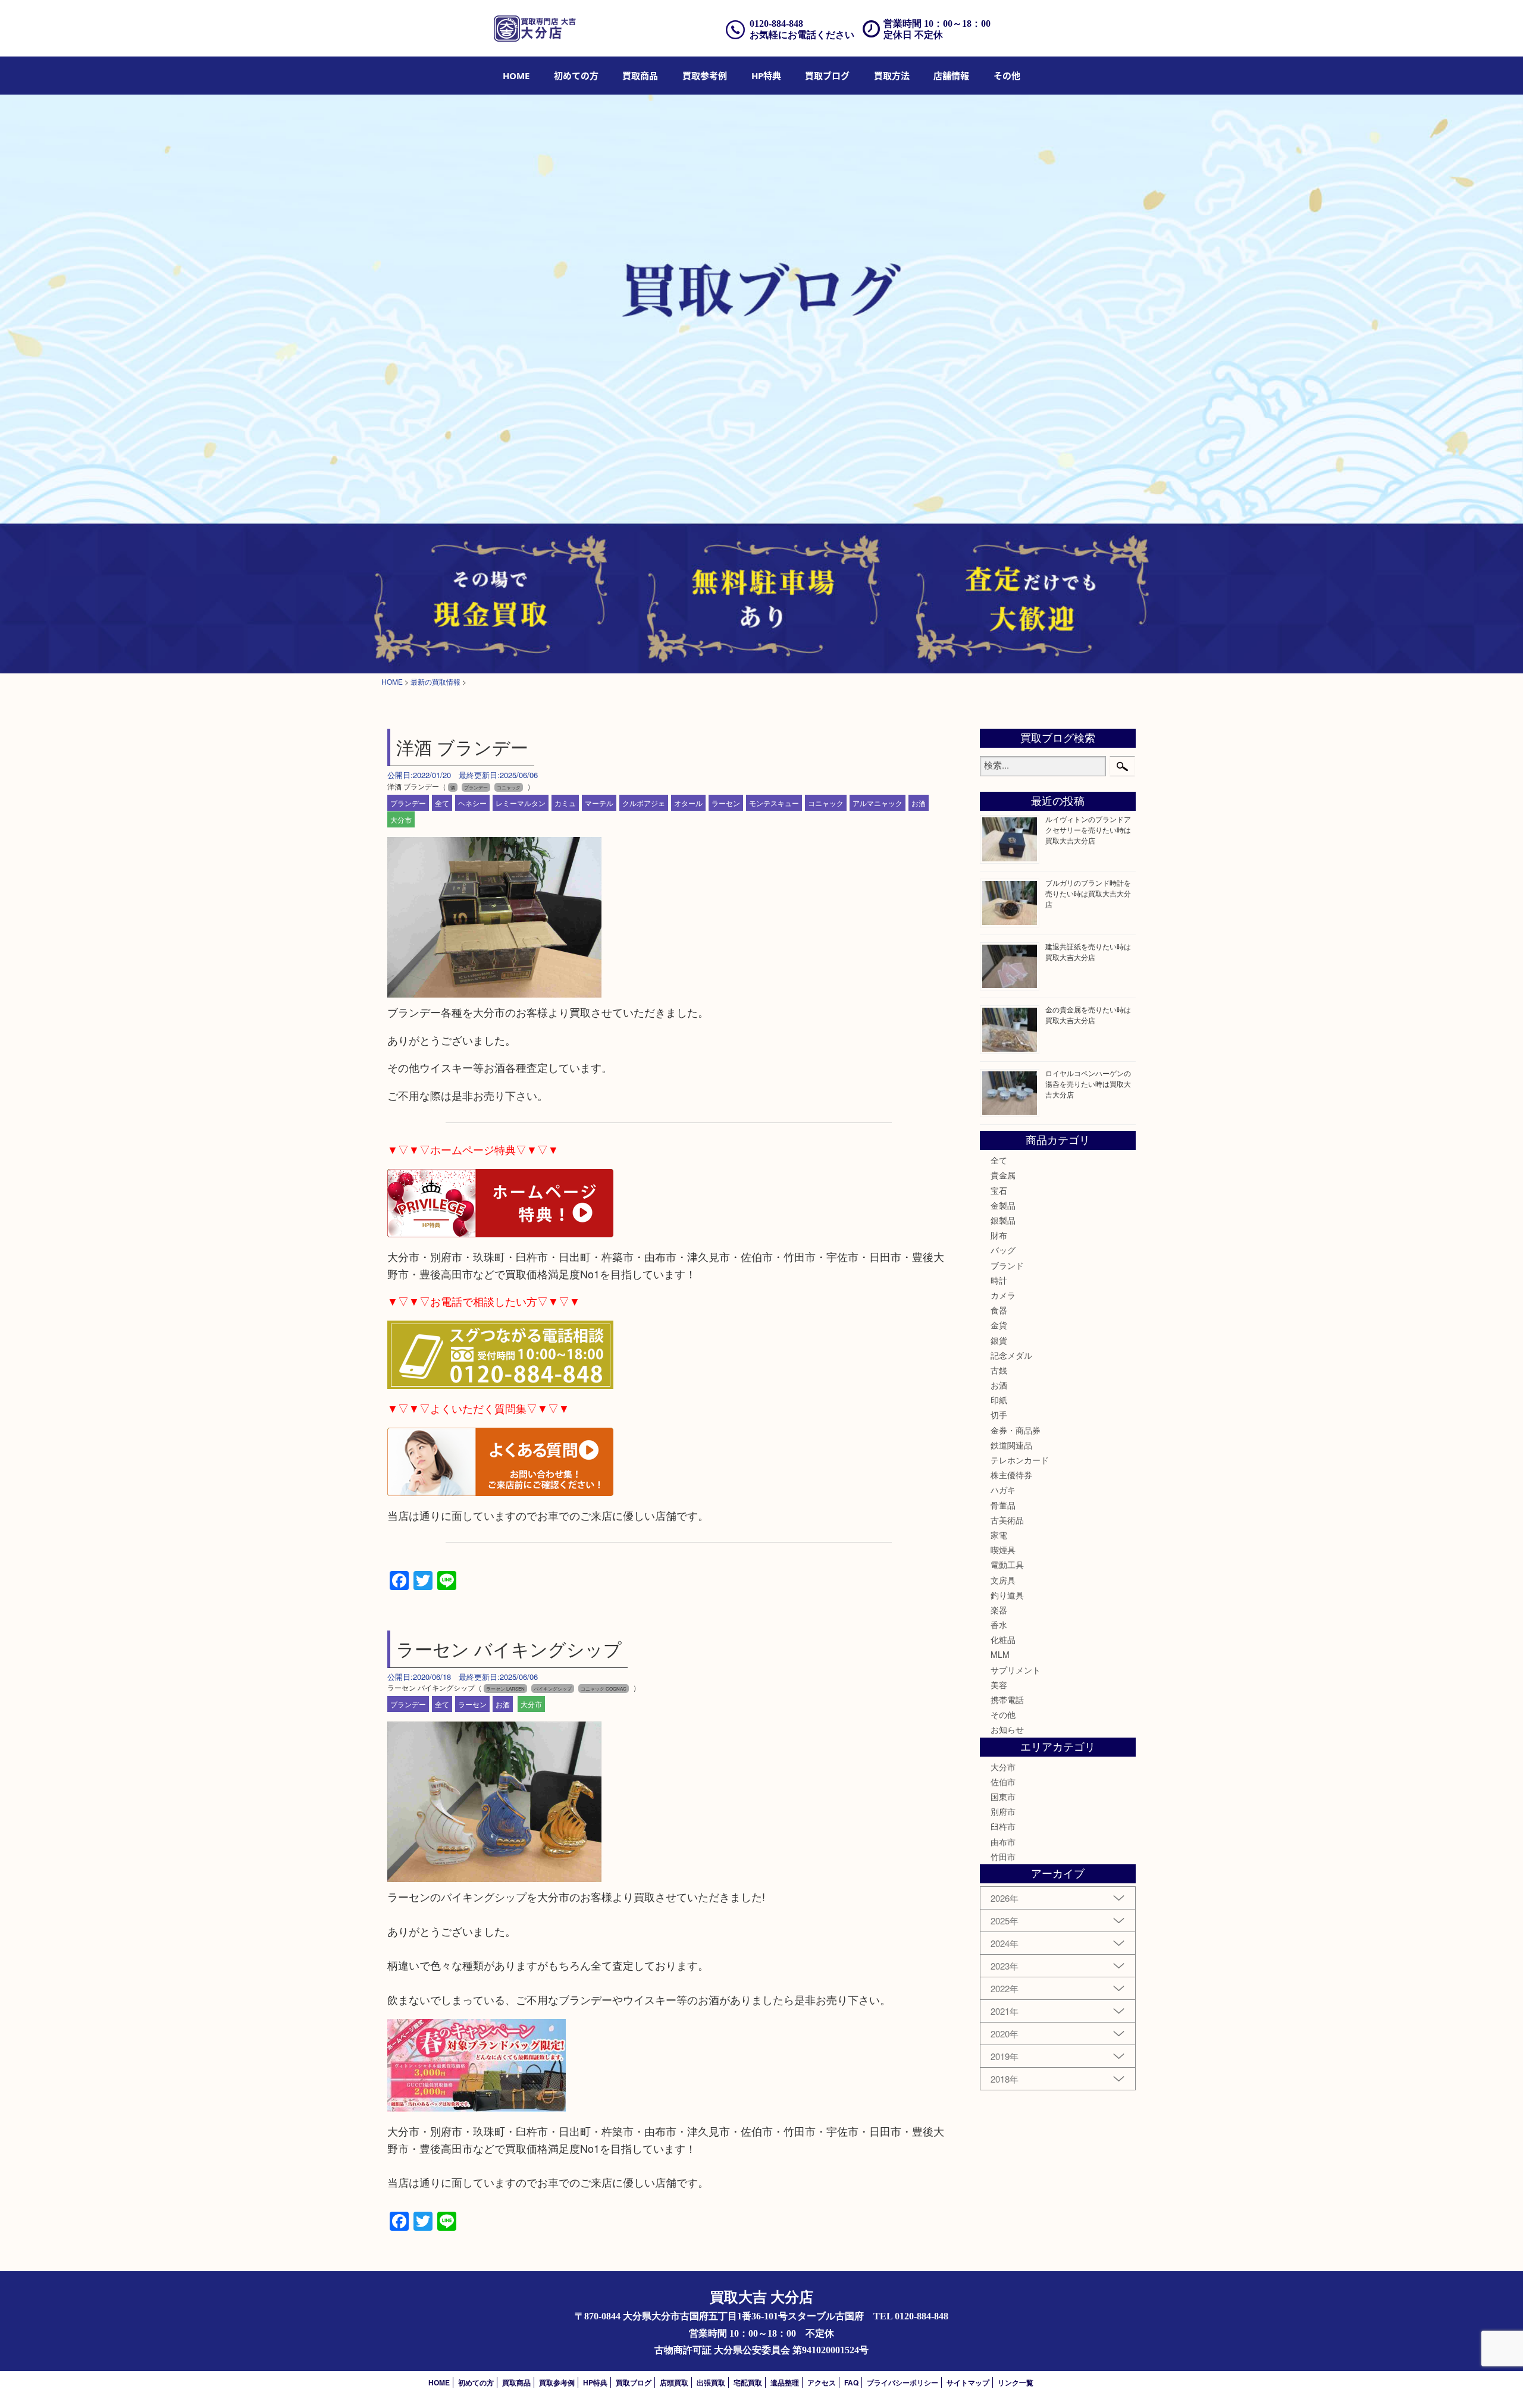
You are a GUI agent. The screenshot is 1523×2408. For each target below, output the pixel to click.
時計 (999, 1280)
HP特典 (766, 76)
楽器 (999, 1610)
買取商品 (640, 76)
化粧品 (1003, 1639)
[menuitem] (516, 76)
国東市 (1003, 1796)
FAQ (851, 2382)
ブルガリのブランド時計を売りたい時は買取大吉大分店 (1088, 893)
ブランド (1007, 1265)
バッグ (1003, 1250)
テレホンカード (1020, 1460)
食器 (999, 1310)
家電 (999, 1535)
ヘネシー (472, 803)
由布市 (1003, 1842)
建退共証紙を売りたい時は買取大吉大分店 (1088, 951)
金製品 (1003, 1205)
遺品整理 (785, 2382)
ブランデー (408, 803)
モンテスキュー (774, 803)
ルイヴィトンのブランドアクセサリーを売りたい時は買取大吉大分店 (1088, 830)
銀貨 (999, 1340)
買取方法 (892, 76)
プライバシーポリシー (902, 2382)
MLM (1000, 1654)
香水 (999, 1625)
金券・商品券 (1016, 1430)
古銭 (999, 1370)
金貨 (999, 1325)
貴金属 (1003, 1175)
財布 (999, 1235)
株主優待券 (1011, 1475)
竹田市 (1003, 1857)
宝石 (999, 1190)
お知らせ (1007, 1729)
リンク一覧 (1016, 2382)
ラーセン (726, 803)
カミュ (565, 803)
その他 (1003, 1714)
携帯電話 (1007, 1700)
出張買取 (711, 2382)
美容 (999, 1685)
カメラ (1003, 1295)
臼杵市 (1003, 1826)
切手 (999, 1415)
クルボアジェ (644, 803)
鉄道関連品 (1011, 1445)
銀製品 (1003, 1220)
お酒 (919, 803)
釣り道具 (1007, 1595)
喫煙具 (1003, 1550)
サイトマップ (968, 2382)
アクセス (822, 2382)
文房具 (1003, 1580)
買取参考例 (705, 76)
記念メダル (1011, 1355)
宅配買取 (748, 2382)
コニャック (826, 803)
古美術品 (1007, 1520)
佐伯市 (1003, 1782)
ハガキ (1003, 1490)
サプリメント (1016, 1670)
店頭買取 (674, 2382)
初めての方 (576, 76)
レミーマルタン (521, 803)
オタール (688, 803)
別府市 (1003, 1811)
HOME (516, 76)
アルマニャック (878, 803)
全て (442, 803)
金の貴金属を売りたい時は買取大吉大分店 (1088, 1015)
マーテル (599, 803)
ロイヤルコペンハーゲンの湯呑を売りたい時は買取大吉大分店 (1088, 1084)
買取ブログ (827, 76)
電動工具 (1007, 1564)
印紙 (999, 1400)
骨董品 (1003, 1505)
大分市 (401, 819)
